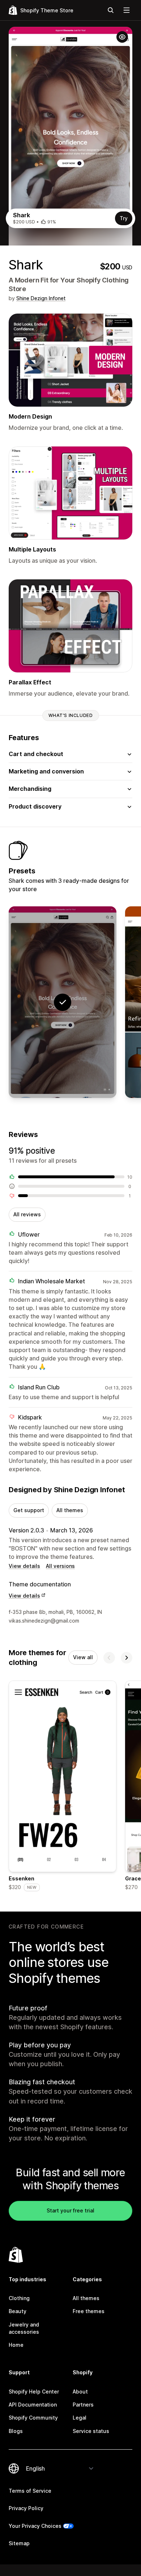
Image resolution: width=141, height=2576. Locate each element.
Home (16, 2345)
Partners (83, 2405)
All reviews (27, 1214)
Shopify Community (33, 2418)
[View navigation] (127, 10)
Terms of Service (30, 2491)
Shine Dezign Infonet (41, 298)
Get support (29, 1510)
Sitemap (19, 2543)
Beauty (18, 2311)
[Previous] (109, 1658)
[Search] (111, 10)
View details (24, 1566)
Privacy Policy (26, 2508)
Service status (91, 2431)
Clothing (19, 2298)
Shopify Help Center (34, 2392)
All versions (60, 1566)
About (80, 2392)
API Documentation (33, 2405)
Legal (80, 2418)
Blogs (16, 2431)
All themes (70, 1510)
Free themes (89, 2311)
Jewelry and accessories (24, 2328)
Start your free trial (70, 2210)
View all (83, 1657)
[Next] (127, 1658)
